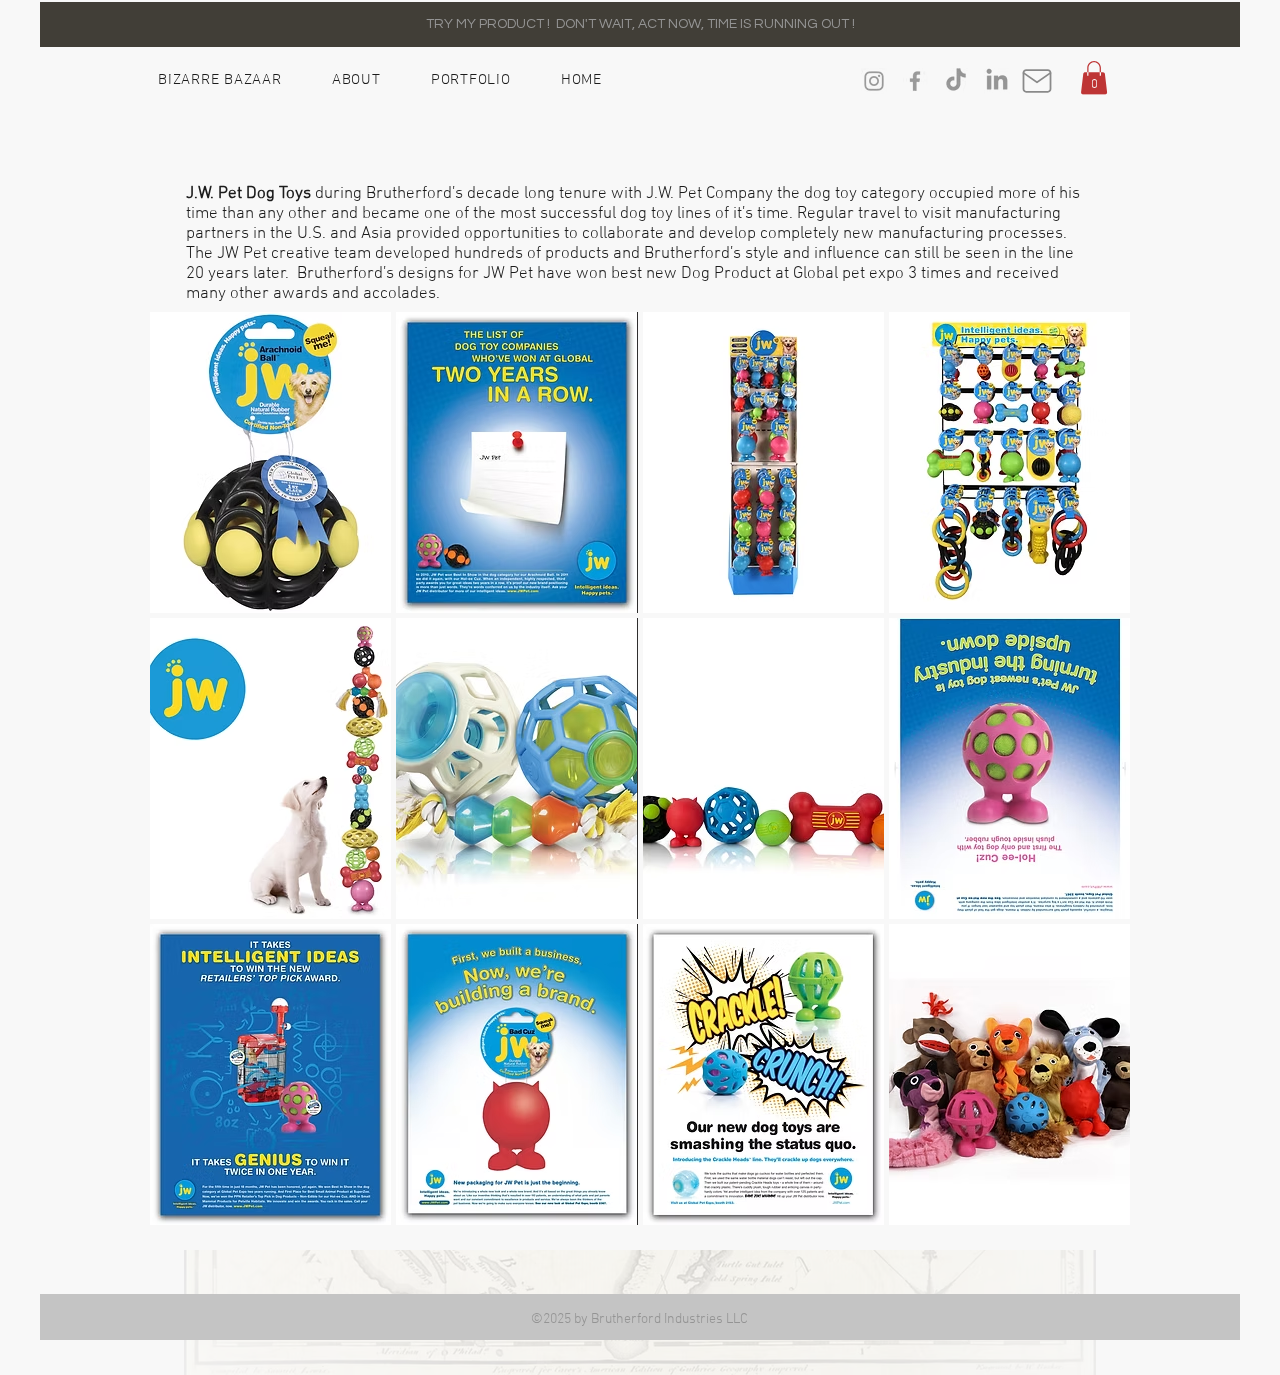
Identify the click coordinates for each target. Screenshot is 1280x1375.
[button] (1094, 77)
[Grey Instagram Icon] (874, 81)
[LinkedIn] (997, 81)
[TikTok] (956, 81)
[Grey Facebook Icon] (915, 81)
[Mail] (1037, 81)
